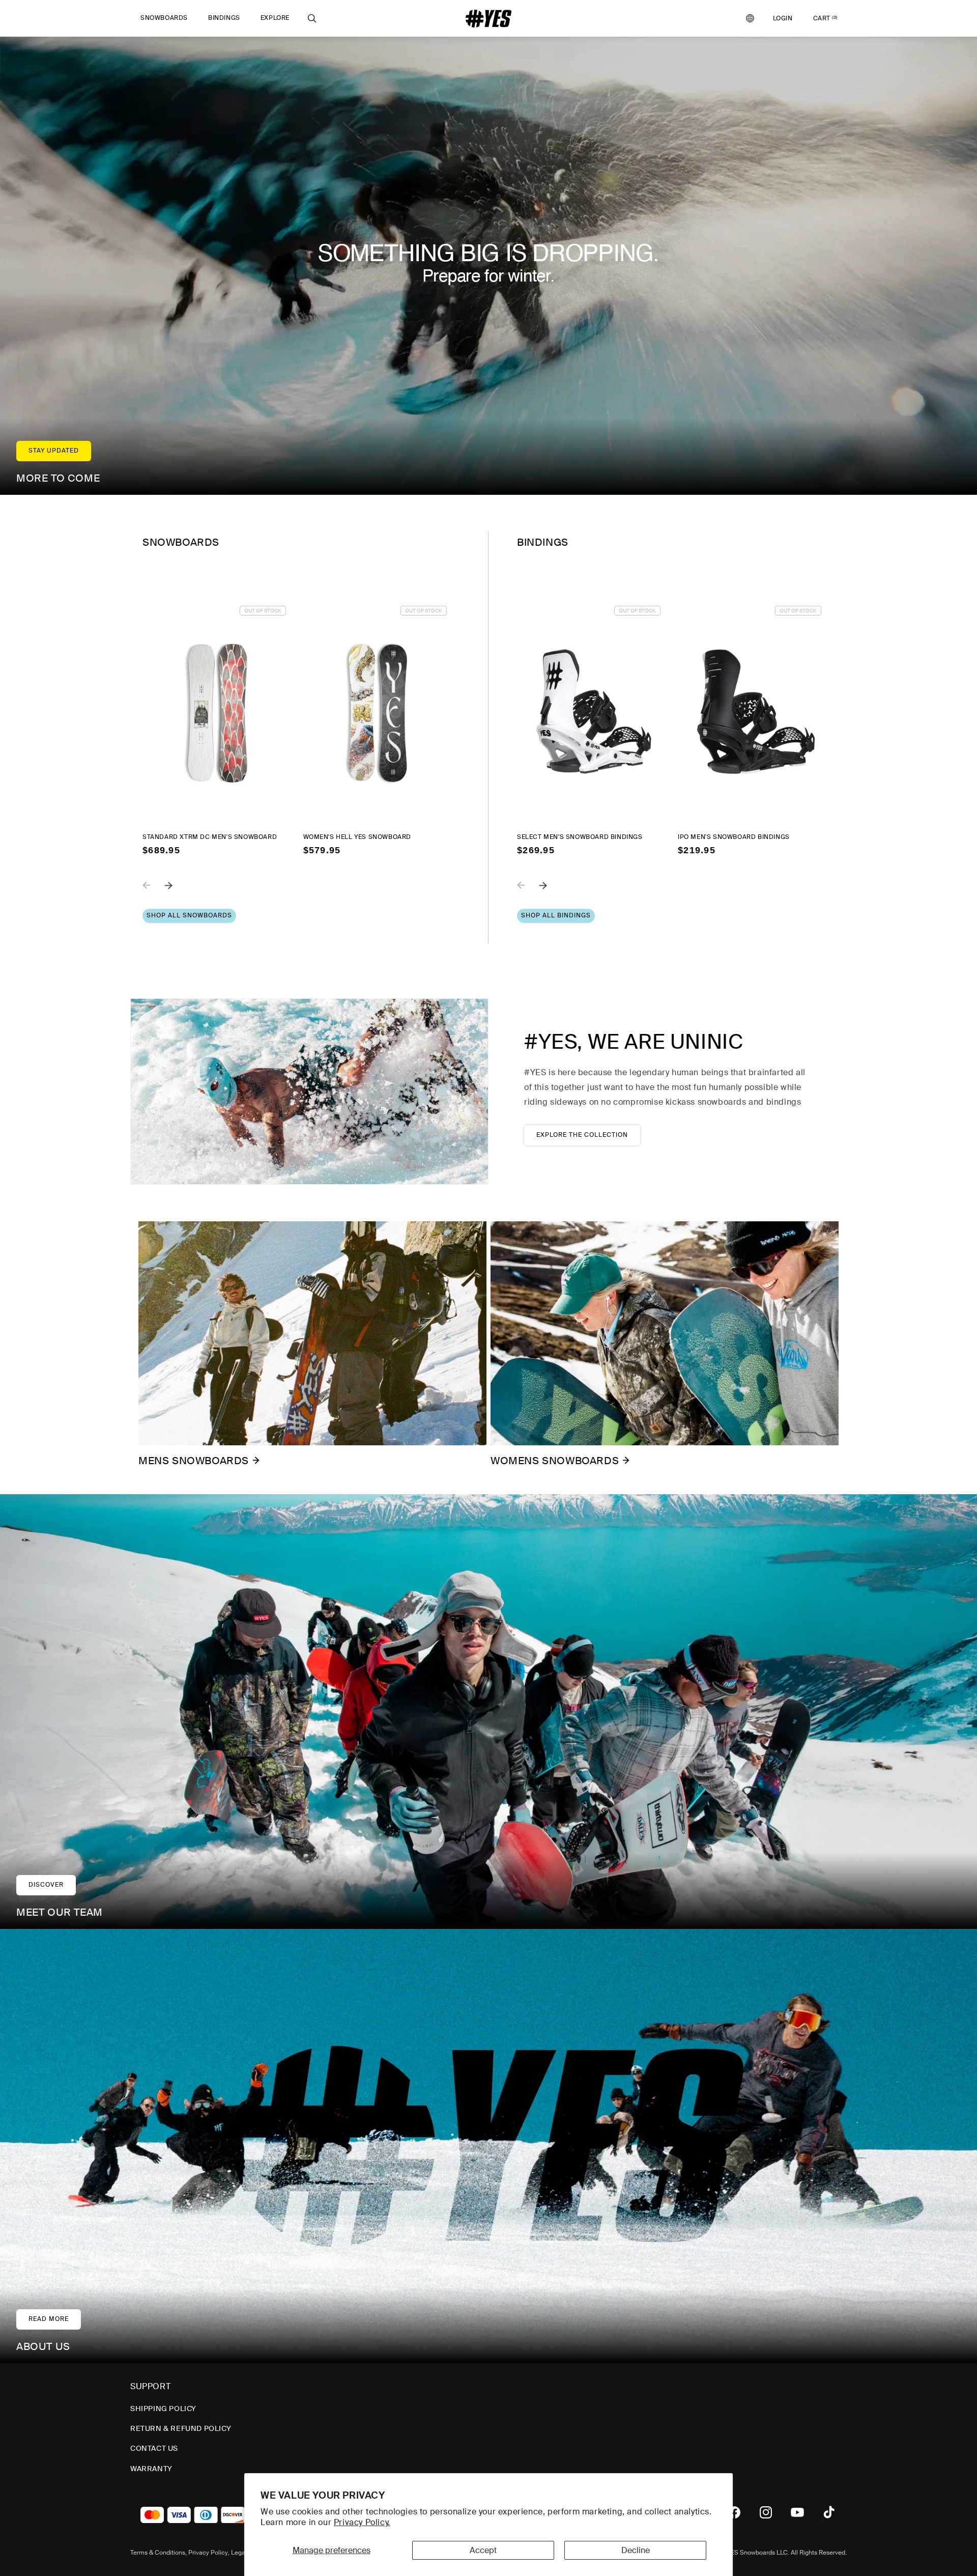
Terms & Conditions (158, 2553)
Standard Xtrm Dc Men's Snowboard (210, 837)
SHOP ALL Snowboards (189, 915)
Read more (49, 2319)
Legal (239, 2553)
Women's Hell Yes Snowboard (357, 837)
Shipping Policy (163, 2409)
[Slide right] (176, 892)
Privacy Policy (208, 2553)
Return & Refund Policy (181, 2428)
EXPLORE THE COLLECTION (582, 1135)
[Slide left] (154, 892)
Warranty (151, 2469)
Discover (46, 1885)
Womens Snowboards (555, 1461)
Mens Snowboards (194, 1461)
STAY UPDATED (54, 451)
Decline (636, 2550)
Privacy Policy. (362, 2522)
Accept (483, 2550)
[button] (164, 18)
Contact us (154, 2448)
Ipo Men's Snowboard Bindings (734, 837)
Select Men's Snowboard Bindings (580, 837)
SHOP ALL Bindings (556, 915)
